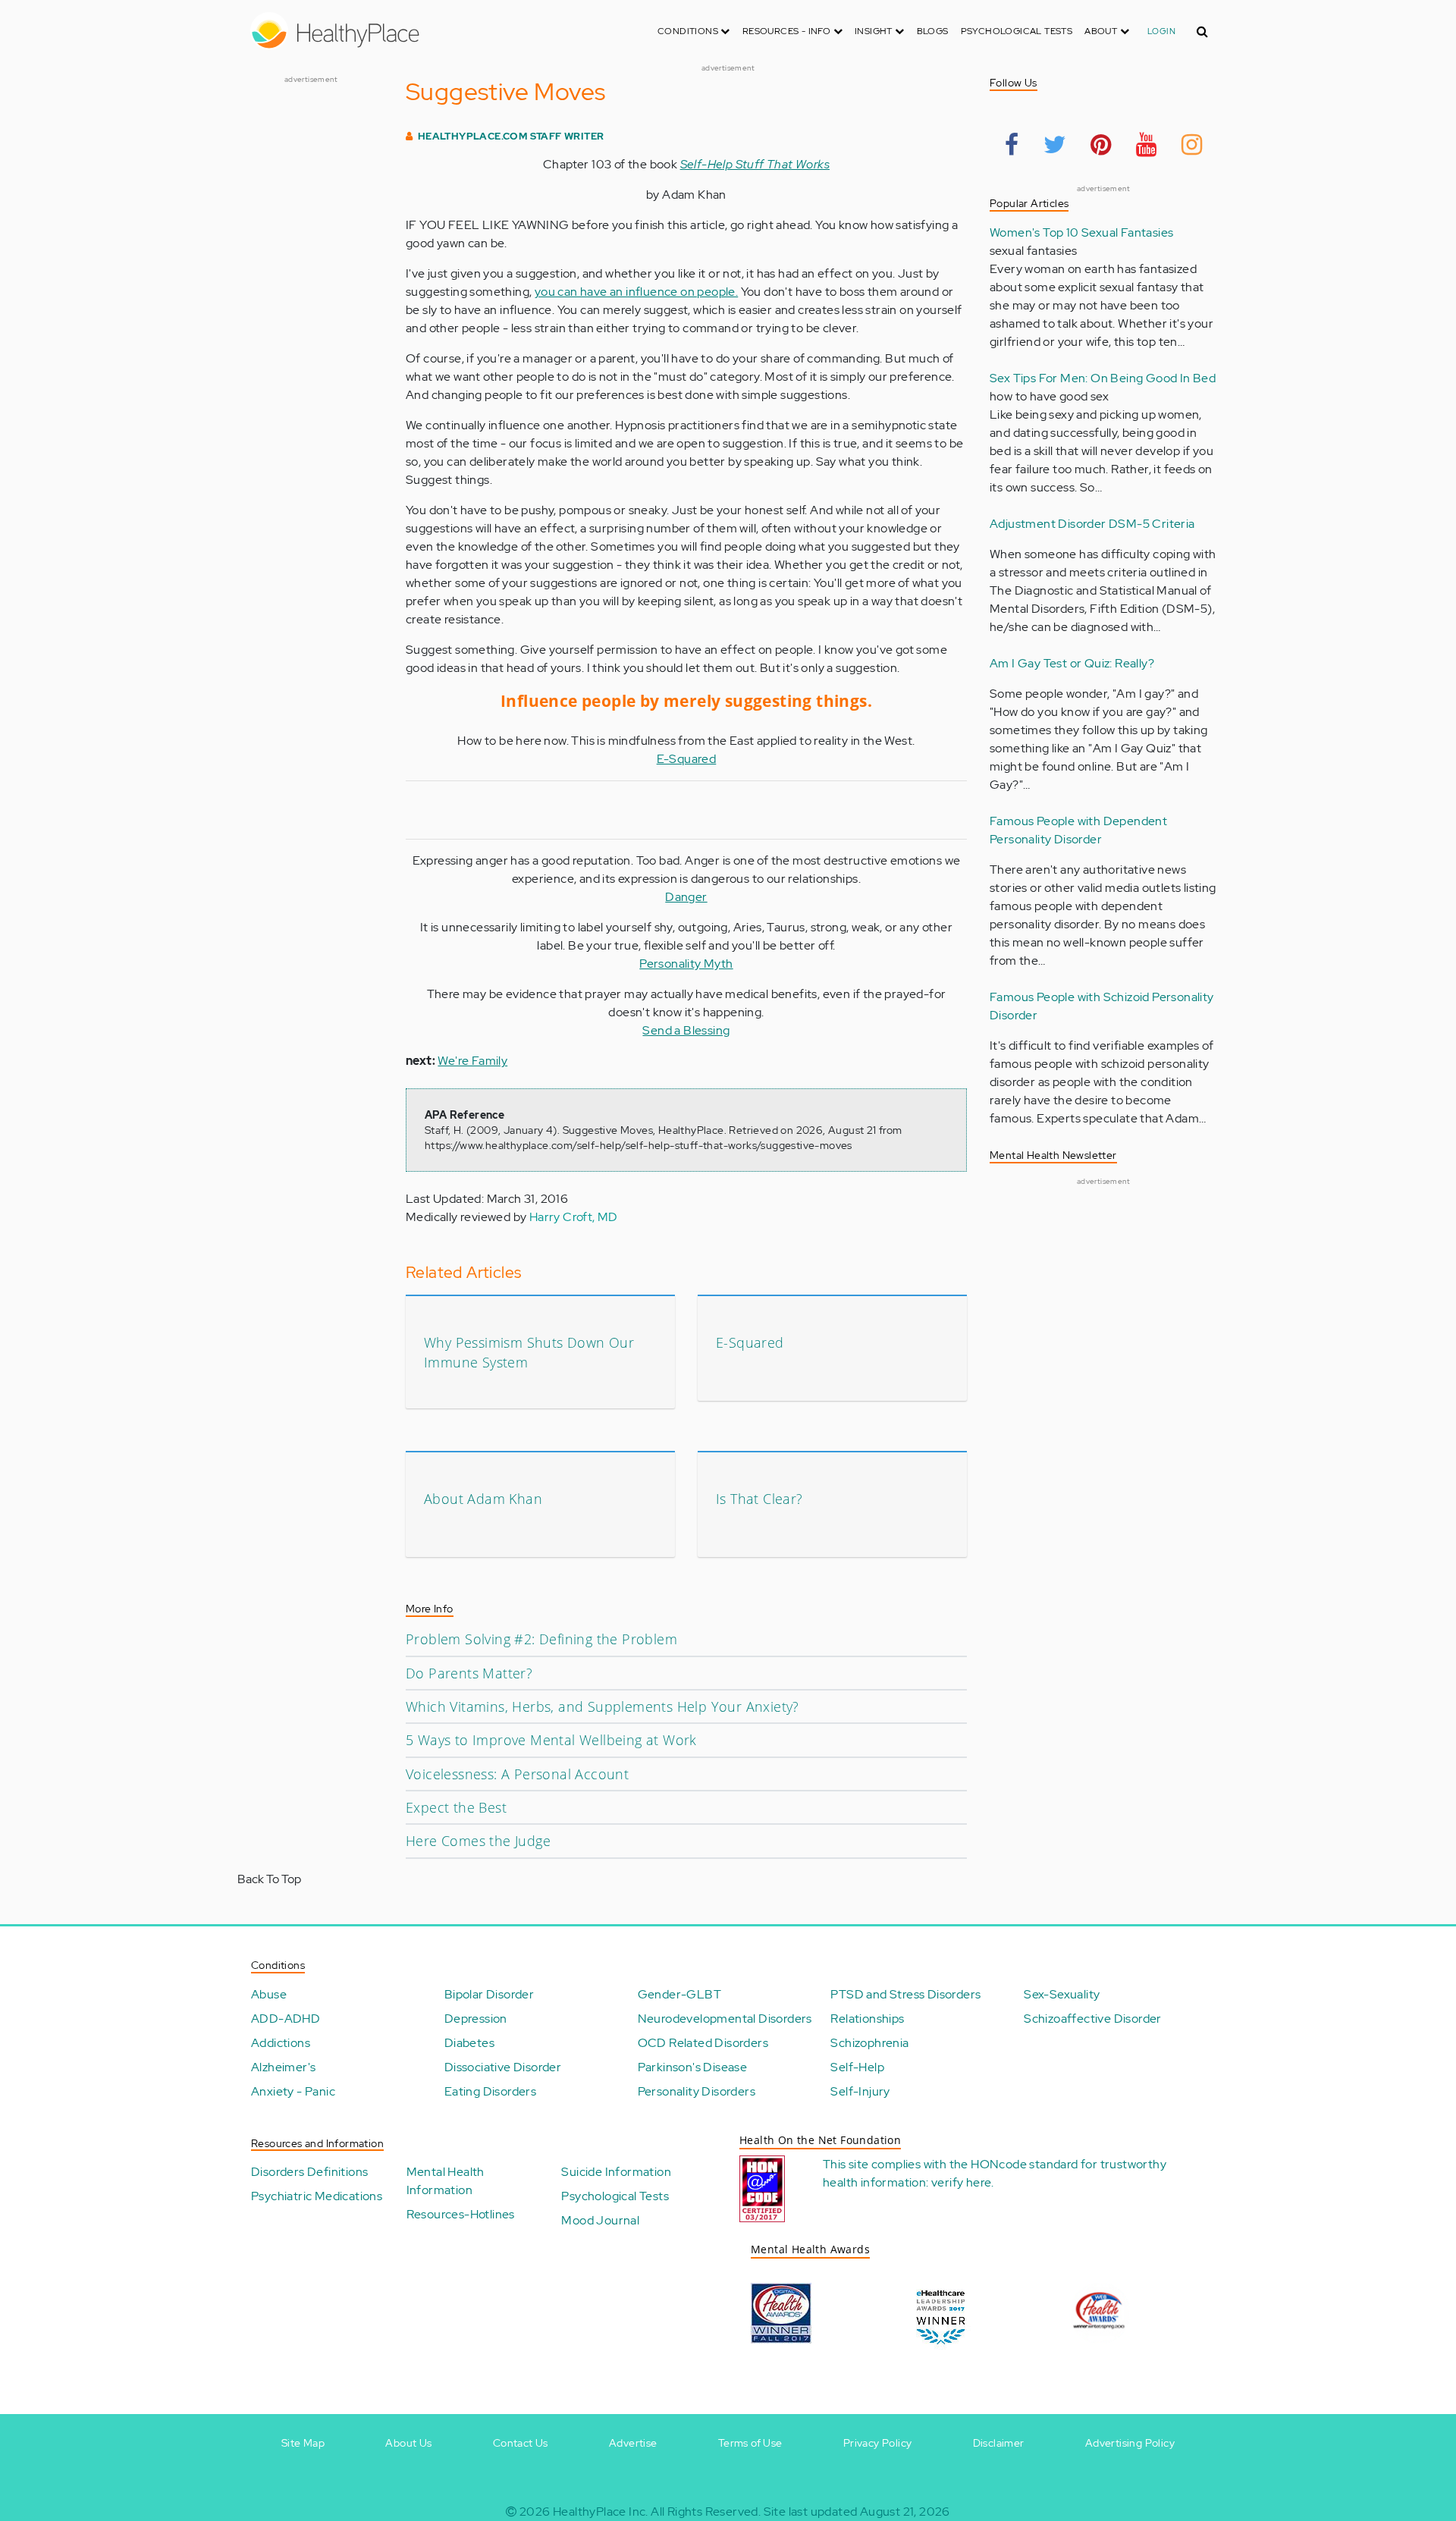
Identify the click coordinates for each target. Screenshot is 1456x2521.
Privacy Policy (878, 2443)
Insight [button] (875, 31)
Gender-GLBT (679, 1994)
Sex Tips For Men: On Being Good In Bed (1103, 378)
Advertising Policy (1130, 2443)
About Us (408, 2443)
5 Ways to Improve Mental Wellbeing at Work (551, 1740)
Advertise (633, 2443)
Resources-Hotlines (461, 2214)
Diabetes (469, 2043)
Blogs (933, 31)
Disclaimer (999, 2443)
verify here (961, 2182)
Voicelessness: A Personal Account (517, 1774)
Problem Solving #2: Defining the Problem (541, 1639)
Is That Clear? (759, 1499)
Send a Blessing (686, 1030)
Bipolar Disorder (489, 1994)
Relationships (867, 2019)
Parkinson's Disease (693, 2067)
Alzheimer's (283, 2067)
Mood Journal (600, 2220)
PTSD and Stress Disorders (905, 1994)
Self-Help (857, 2067)
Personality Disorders (697, 2091)
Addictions (281, 2043)
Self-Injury (860, 2091)
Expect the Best (456, 1807)
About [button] (1102, 31)
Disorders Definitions (309, 2172)
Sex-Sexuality (1062, 1994)
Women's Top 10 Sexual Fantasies (1081, 232)
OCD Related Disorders (703, 2043)
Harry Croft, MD (574, 1217)
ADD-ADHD (286, 2019)
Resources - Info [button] (788, 31)
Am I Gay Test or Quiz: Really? (1072, 663)
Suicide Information (616, 2172)
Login (1161, 31)
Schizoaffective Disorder (1093, 2019)
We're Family (472, 1061)
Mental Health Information (446, 2181)
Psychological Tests (1017, 31)
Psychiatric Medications (317, 2196)
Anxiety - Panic (293, 2091)
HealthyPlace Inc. (601, 2512)
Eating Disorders (490, 2091)
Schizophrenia (869, 2043)
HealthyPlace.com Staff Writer (511, 136)
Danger (686, 897)
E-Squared (687, 759)
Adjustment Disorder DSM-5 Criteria (1092, 524)
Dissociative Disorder (503, 2067)
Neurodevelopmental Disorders (725, 2019)
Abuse (269, 1994)
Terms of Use (750, 2443)
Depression (476, 2019)
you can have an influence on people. (636, 292)
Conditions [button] (689, 31)
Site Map (303, 2443)
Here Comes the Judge (478, 1841)
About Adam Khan (483, 1499)
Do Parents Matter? (469, 1673)
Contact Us (521, 2443)
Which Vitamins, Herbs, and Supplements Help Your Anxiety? (602, 1706)
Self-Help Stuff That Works (755, 164)
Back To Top (269, 1879)
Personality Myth (686, 964)
